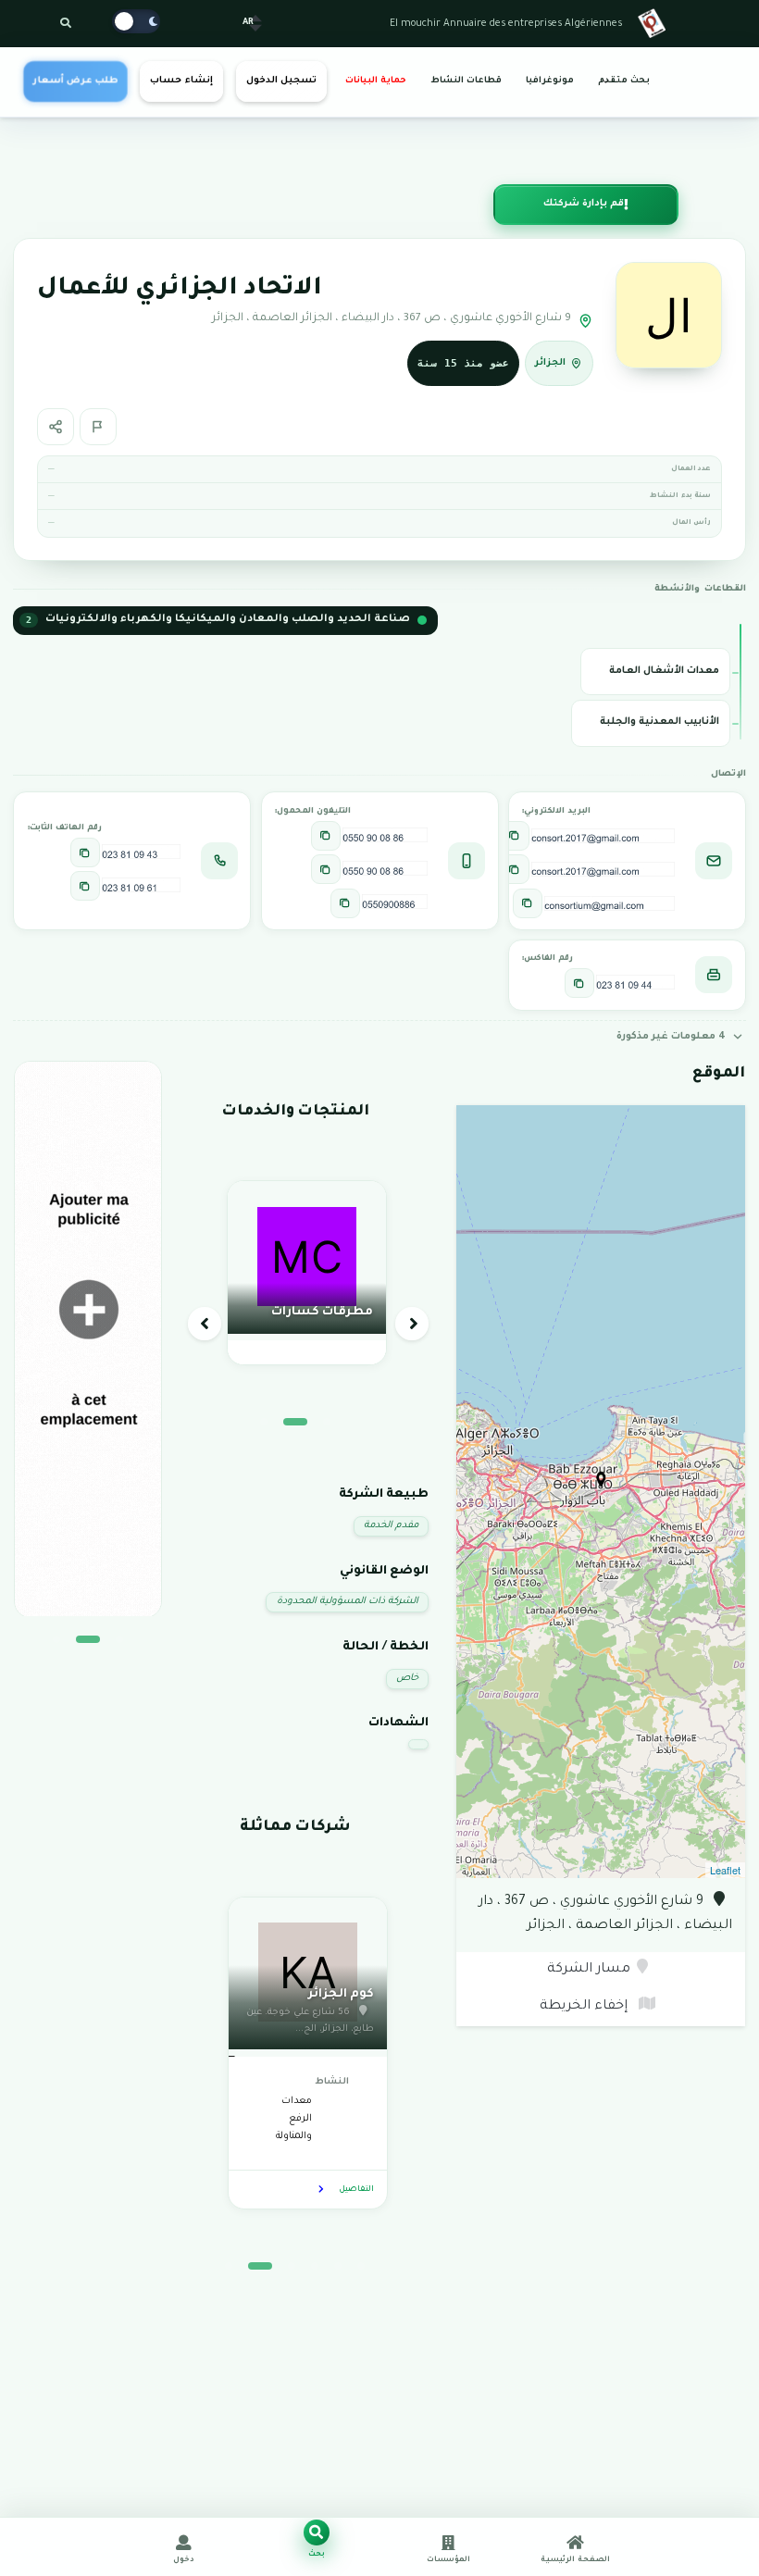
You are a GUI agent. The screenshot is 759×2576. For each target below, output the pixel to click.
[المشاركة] (56, 427)
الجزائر (550, 363)
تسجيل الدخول (281, 81)
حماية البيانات (376, 81)
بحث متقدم (624, 81)
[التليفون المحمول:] (326, 836)
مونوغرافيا (550, 81)
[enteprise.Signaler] (98, 427)
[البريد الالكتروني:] (515, 836)
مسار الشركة (589, 1970)
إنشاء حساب (181, 81)
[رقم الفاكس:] (579, 983)
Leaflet (725, 1870)
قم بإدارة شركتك (584, 204)
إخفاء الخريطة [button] (585, 2007)
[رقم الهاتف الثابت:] (85, 852)
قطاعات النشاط (466, 81)
